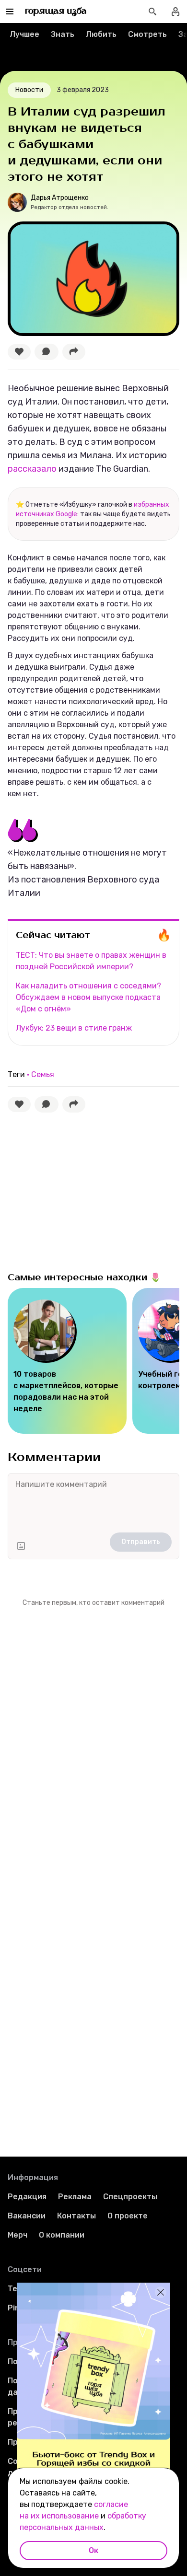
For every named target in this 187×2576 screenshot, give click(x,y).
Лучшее (24, 34)
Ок (93, 2550)
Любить (101, 34)
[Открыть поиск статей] (152, 12)
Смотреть (147, 34)
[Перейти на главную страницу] (56, 12)
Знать (63, 34)
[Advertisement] (80, 1190)
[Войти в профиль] (175, 12)
